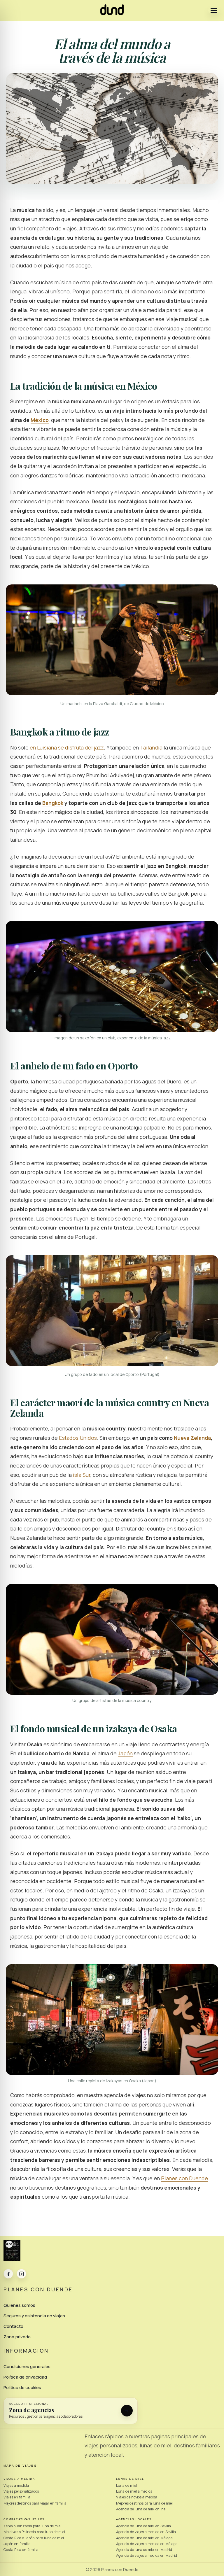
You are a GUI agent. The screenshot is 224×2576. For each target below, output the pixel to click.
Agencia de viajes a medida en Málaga (147, 2544)
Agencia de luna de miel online (141, 2509)
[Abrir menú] (214, 10)
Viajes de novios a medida (137, 2497)
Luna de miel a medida (134, 2491)
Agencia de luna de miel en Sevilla (143, 2526)
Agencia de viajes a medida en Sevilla (146, 2532)
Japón (125, 1753)
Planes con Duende (184, 2178)
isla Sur (82, 1475)
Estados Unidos (78, 1438)
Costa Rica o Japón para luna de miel (34, 2538)
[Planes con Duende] (112, 13)
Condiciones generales (27, 2366)
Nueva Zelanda (192, 1438)
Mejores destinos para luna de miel (144, 2503)
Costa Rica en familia (21, 2550)
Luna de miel (126, 2485)
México (40, 420)
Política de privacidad (25, 2377)
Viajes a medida (16, 2485)
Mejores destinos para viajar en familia (35, 2503)
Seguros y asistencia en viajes (34, 2316)
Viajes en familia (17, 2497)
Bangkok (53, 803)
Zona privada (17, 2337)
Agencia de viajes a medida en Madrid (147, 2555)
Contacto (13, 2326)
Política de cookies (22, 2387)
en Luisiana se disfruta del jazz (67, 747)
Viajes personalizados (21, 2491)
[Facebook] (8, 2274)
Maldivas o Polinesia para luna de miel (34, 2532)
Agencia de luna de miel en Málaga (144, 2538)
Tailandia (151, 747)
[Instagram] (21, 2274)
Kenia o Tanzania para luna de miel (32, 2526)
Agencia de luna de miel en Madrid (144, 2550)
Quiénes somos (19, 2305)
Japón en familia (17, 2544)
